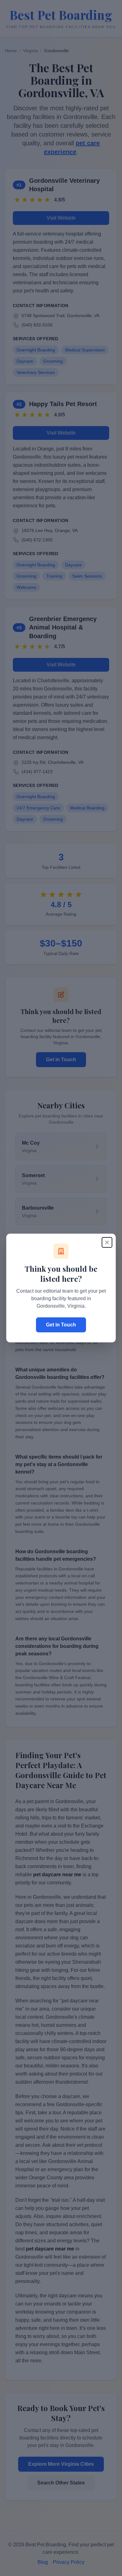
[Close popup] (107, 1242)
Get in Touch (61, 1325)
